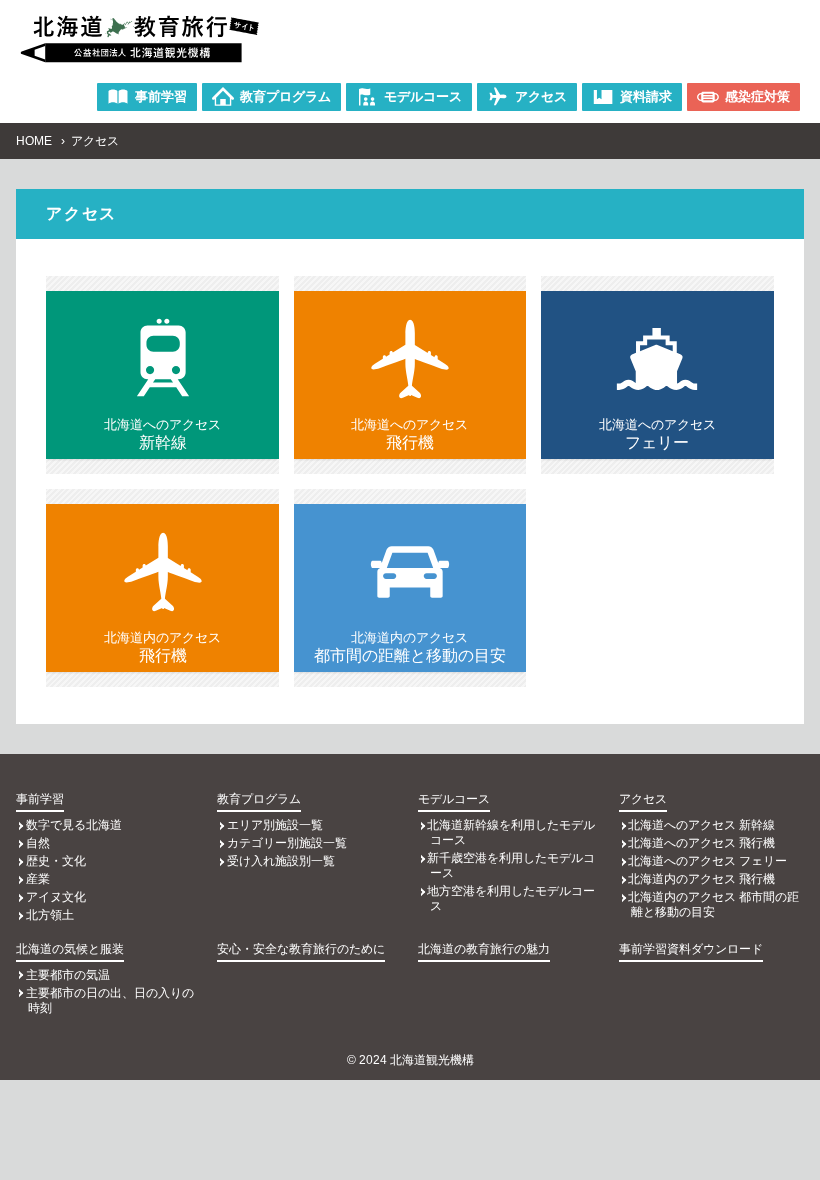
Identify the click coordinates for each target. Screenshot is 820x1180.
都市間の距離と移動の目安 (410, 647)
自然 (38, 843)
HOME (34, 141)
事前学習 (40, 799)
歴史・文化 (56, 861)
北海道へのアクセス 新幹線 (701, 825)
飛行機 (409, 434)
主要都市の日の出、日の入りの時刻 (110, 1000)
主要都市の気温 (68, 975)
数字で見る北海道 (74, 825)
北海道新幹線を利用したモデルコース (511, 832)
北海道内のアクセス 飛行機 (701, 879)
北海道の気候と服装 (70, 949)
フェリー (657, 434)
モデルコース (454, 799)
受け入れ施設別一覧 (281, 861)
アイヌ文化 (56, 897)
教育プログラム (259, 799)
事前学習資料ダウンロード (691, 949)
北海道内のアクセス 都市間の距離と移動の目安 (713, 904)
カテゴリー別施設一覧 (287, 843)
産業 (38, 879)
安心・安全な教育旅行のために (301, 949)
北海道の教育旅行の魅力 (484, 949)
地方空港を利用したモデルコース (511, 898)
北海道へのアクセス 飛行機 (701, 843)
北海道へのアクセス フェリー (707, 861)
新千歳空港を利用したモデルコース (511, 865)
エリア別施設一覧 (275, 825)
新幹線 (162, 434)
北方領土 (50, 915)
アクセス (643, 799)
